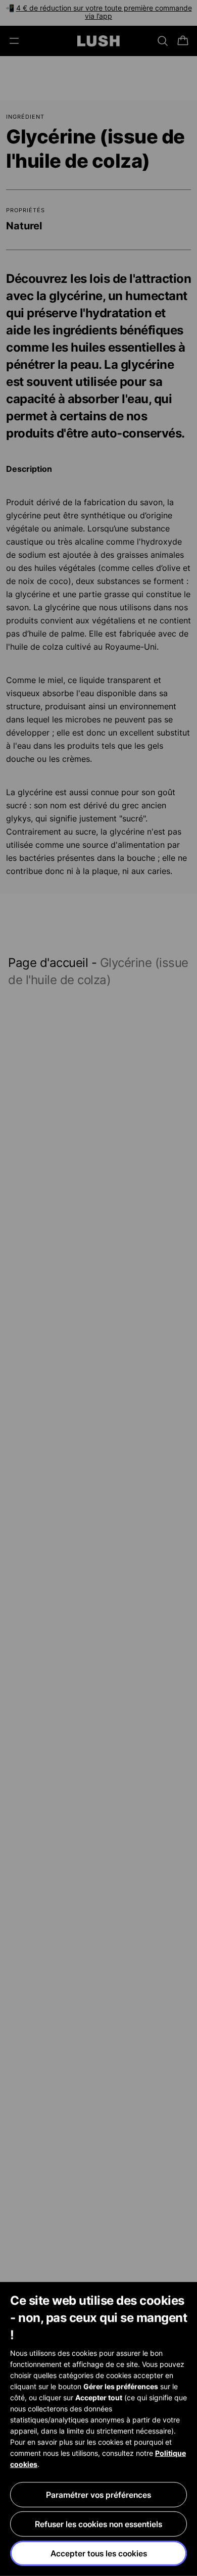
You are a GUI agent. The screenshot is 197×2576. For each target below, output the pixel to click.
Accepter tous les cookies (99, 2553)
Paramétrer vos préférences (98, 2495)
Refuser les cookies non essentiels (98, 2524)
